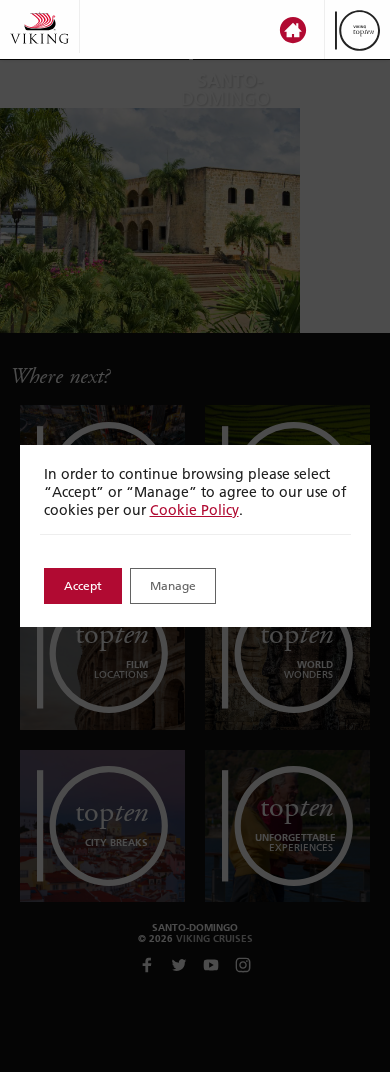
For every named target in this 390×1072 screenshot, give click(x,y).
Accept (83, 585)
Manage (173, 585)
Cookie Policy (194, 510)
